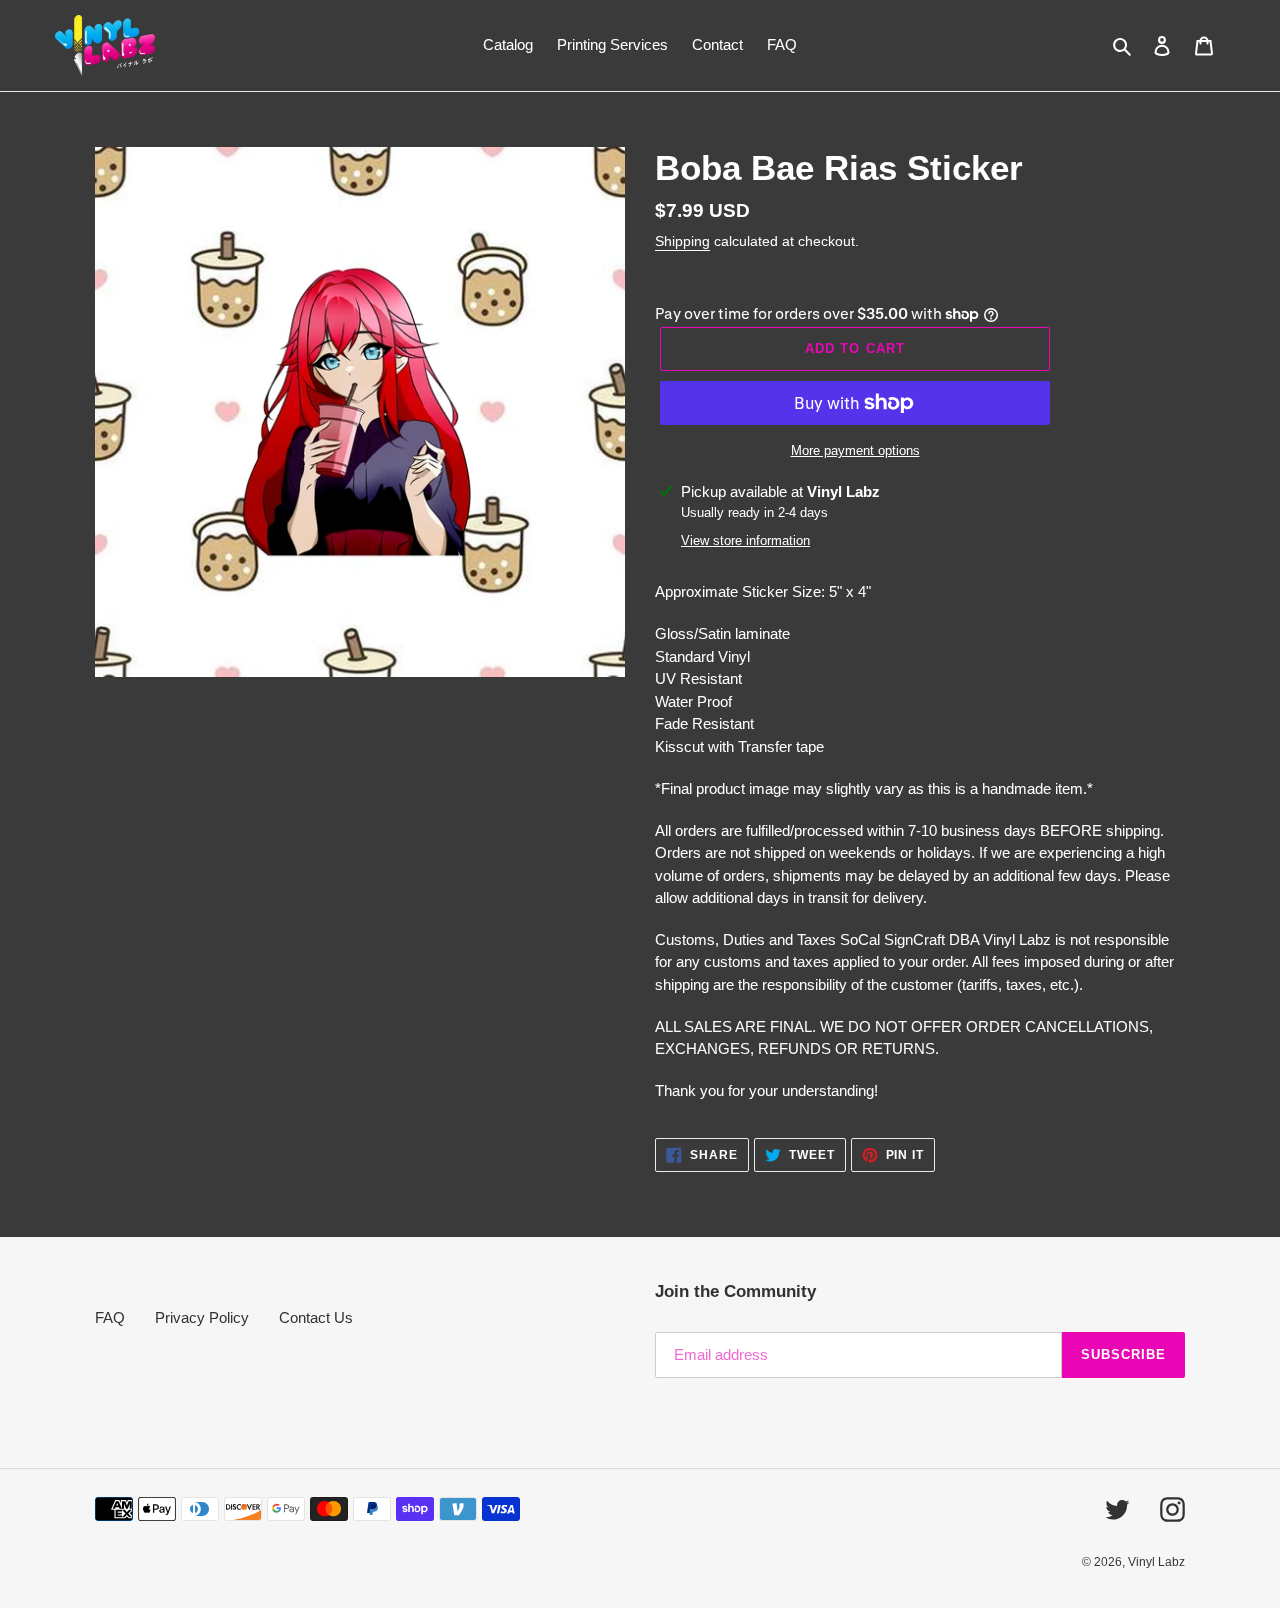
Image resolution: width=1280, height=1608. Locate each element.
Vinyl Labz (1156, 1562)
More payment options (855, 450)
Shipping (682, 241)
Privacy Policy (202, 1317)
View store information (745, 540)
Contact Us (316, 1317)
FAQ (110, 1317)
